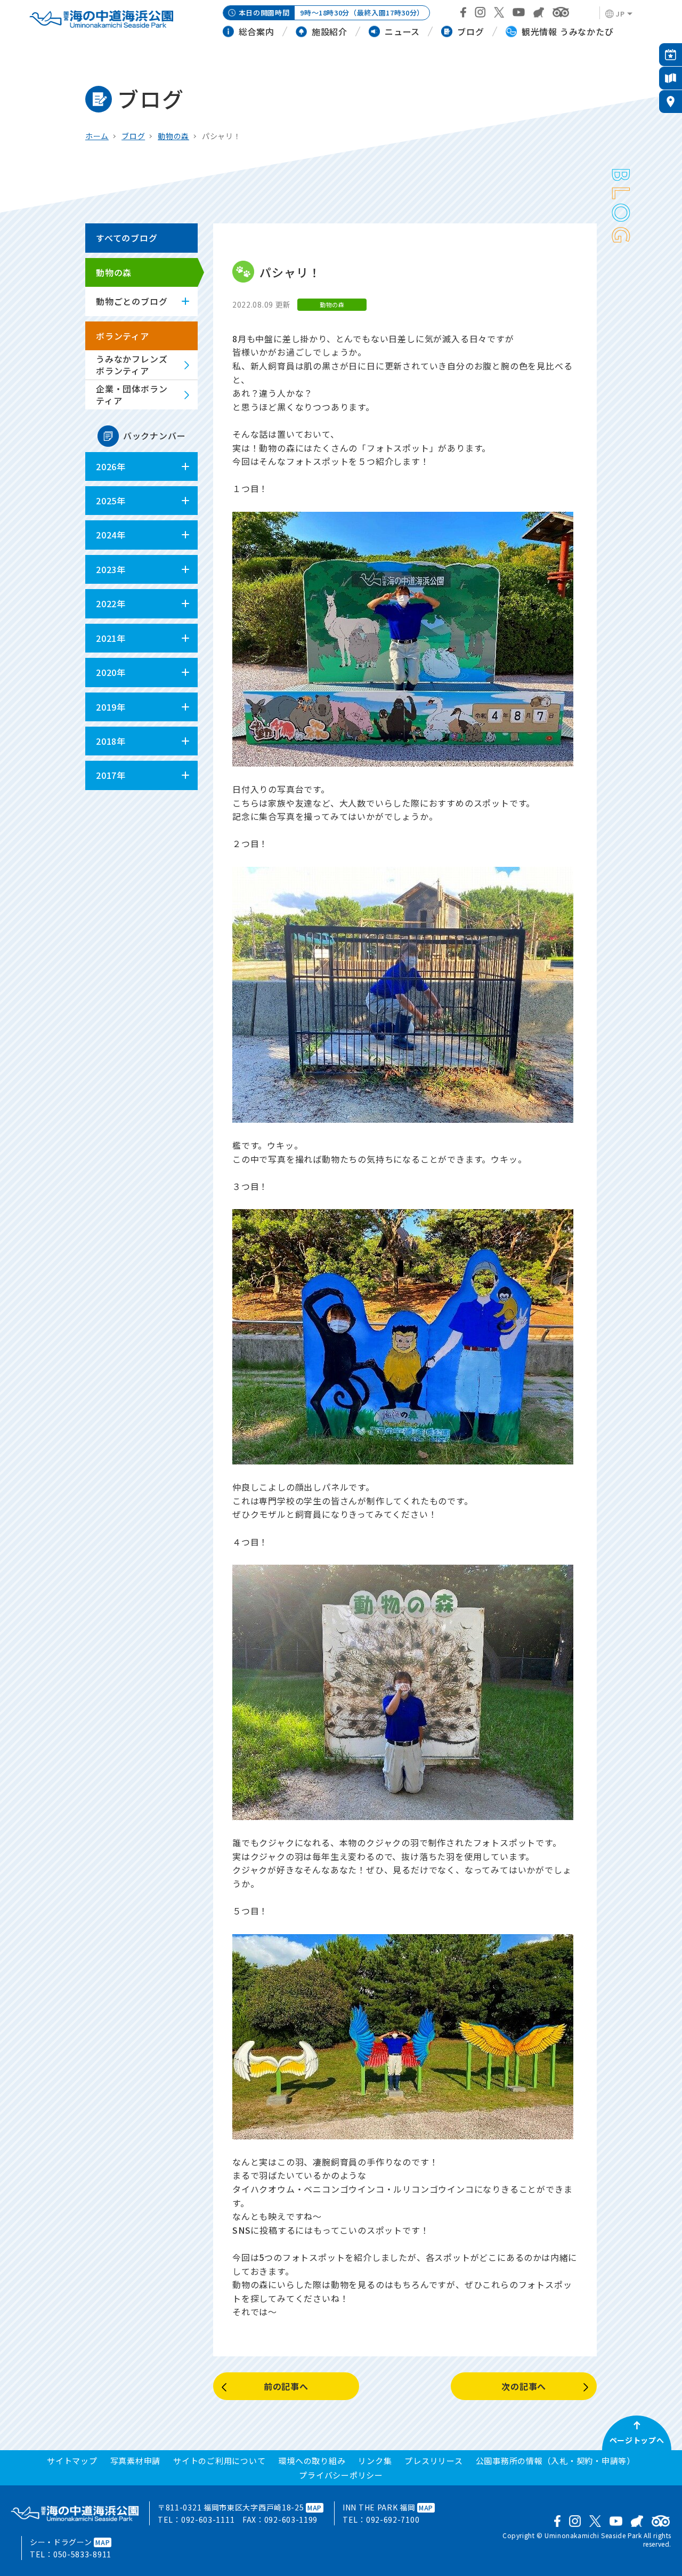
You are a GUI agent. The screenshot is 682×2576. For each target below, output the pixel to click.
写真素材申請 (136, 2461)
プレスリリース (433, 2461)
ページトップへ (637, 2440)
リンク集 (375, 2461)
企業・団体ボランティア (132, 395)
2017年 (111, 775)
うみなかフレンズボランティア (132, 365)
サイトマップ (72, 2461)
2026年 (111, 466)
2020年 (111, 672)
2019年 (111, 707)
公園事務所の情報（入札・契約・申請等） (555, 2461)
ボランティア (123, 336)
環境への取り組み (312, 2461)
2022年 (111, 603)
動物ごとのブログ (132, 301)
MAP (315, 2507)
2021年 (111, 638)
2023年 (111, 569)
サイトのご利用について (219, 2461)
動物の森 (173, 136)
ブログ (133, 136)
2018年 (111, 741)
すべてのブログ (127, 238)
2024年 (111, 535)
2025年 (111, 501)
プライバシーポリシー (341, 2475)
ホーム (97, 136)
